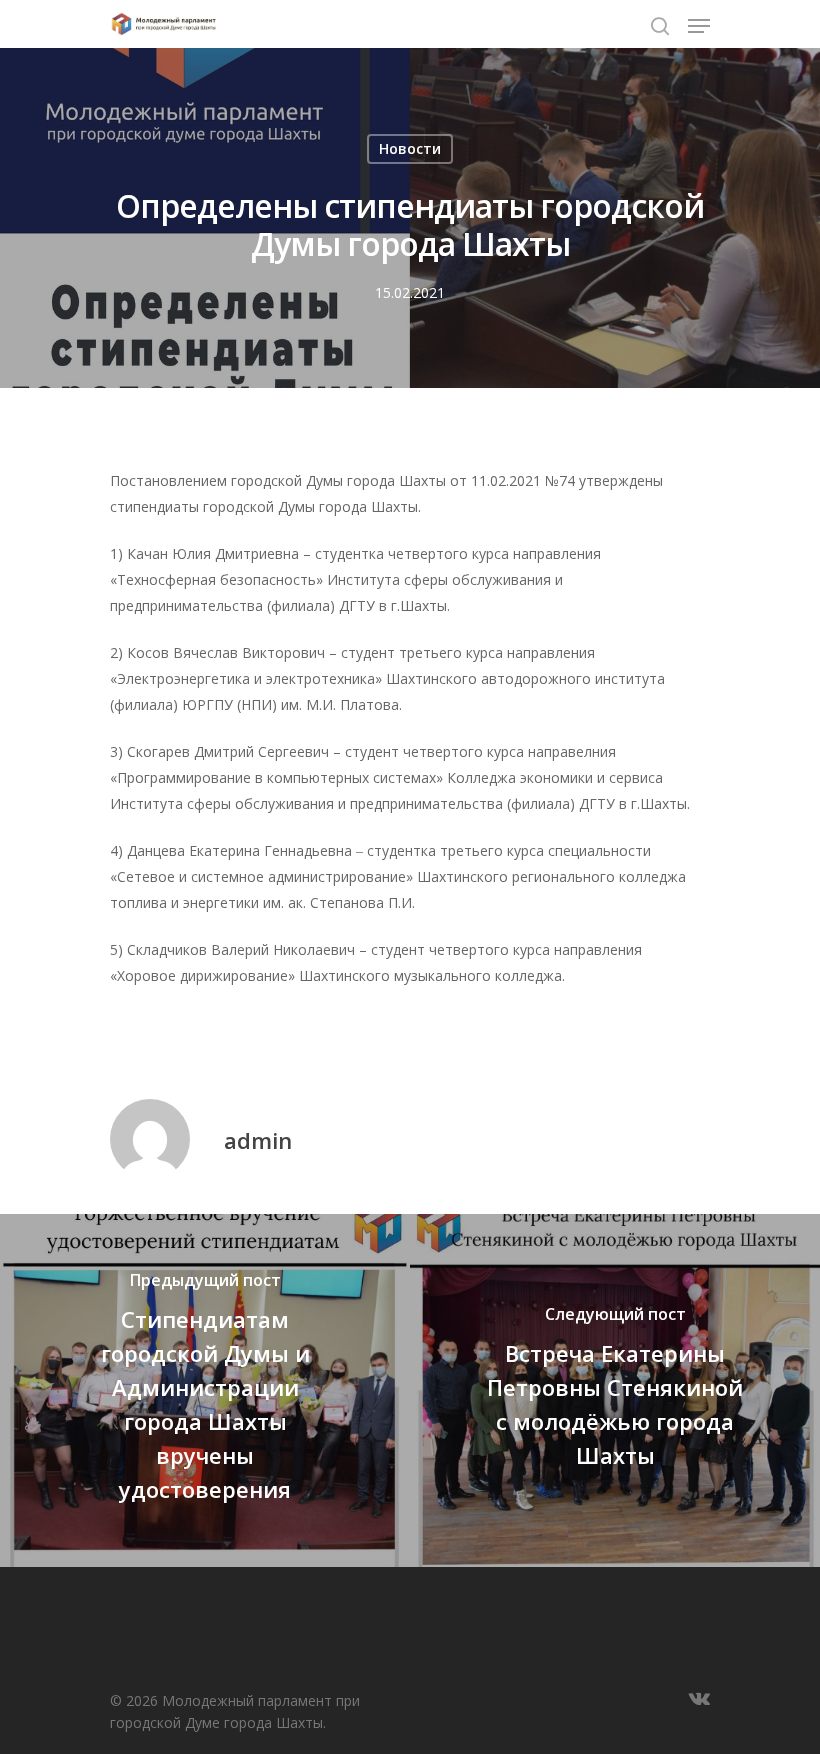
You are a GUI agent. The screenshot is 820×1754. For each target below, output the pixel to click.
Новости (410, 148)
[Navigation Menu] (699, 26)
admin (258, 1140)
